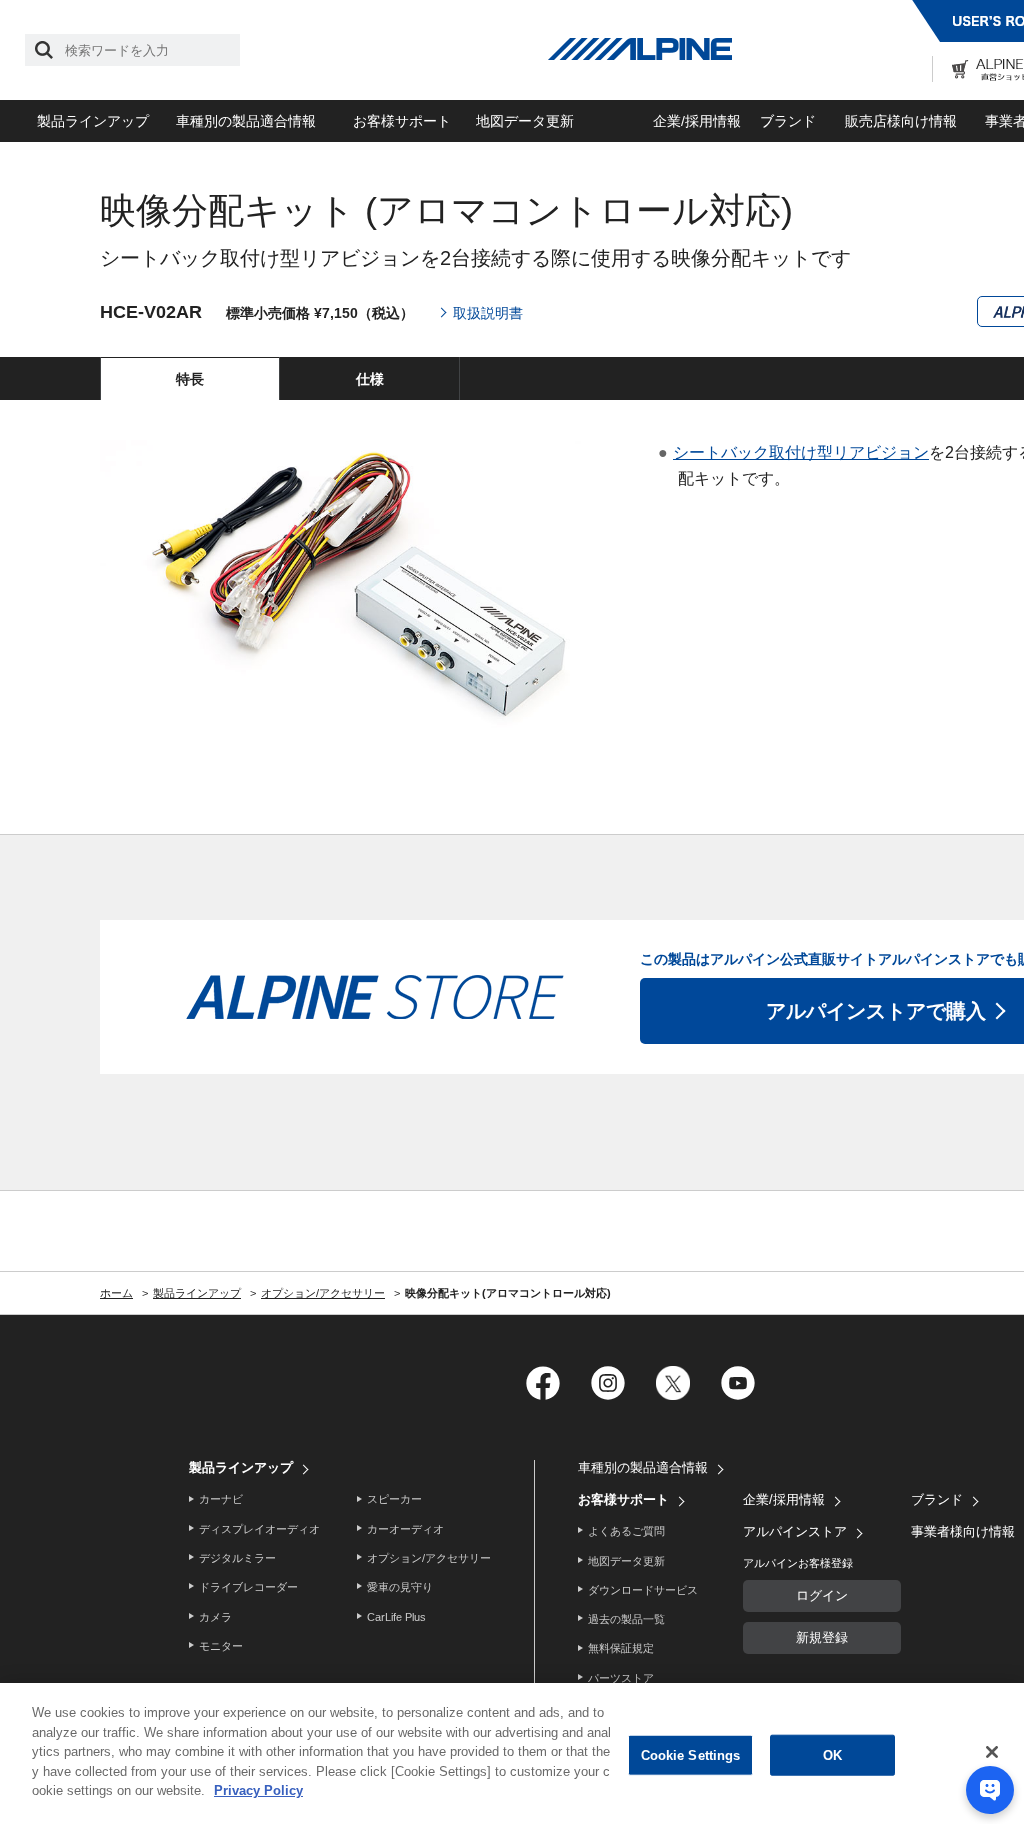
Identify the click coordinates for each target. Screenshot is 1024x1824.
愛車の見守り (400, 1587)
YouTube (737, 1382)
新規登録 (822, 1637)
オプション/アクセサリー (429, 1558)
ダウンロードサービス (643, 1590)
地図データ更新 (525, 121)
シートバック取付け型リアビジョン (801, 452)
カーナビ (221, 1499)
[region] (512, 1753)
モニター (221, 1646)
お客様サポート (402, 121)
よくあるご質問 (626, 1531)
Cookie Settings (691, 1754)
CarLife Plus (396, 1617)
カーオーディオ (405, 1529)
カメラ (215, 1617)
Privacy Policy (258, 1790)
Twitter (672, 1382)
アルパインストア (795, 1531)
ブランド (788, 121)
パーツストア (621, 1678)
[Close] (992, 1752)
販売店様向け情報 (901, 121)
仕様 (370, 379)
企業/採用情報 (697, 121)
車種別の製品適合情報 (246, 121)
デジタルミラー (237, 1558)
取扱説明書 (488, 313)
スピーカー (394, 1499)
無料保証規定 (621, 1648)
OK (832, 1754)
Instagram (607, 1382)
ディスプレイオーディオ (259, 1529)
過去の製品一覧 (626, 1619)
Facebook (542, 1382)
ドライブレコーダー (248, 1587)
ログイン (822, 1595)
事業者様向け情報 (963, 1531)
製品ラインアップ (93, 121)
